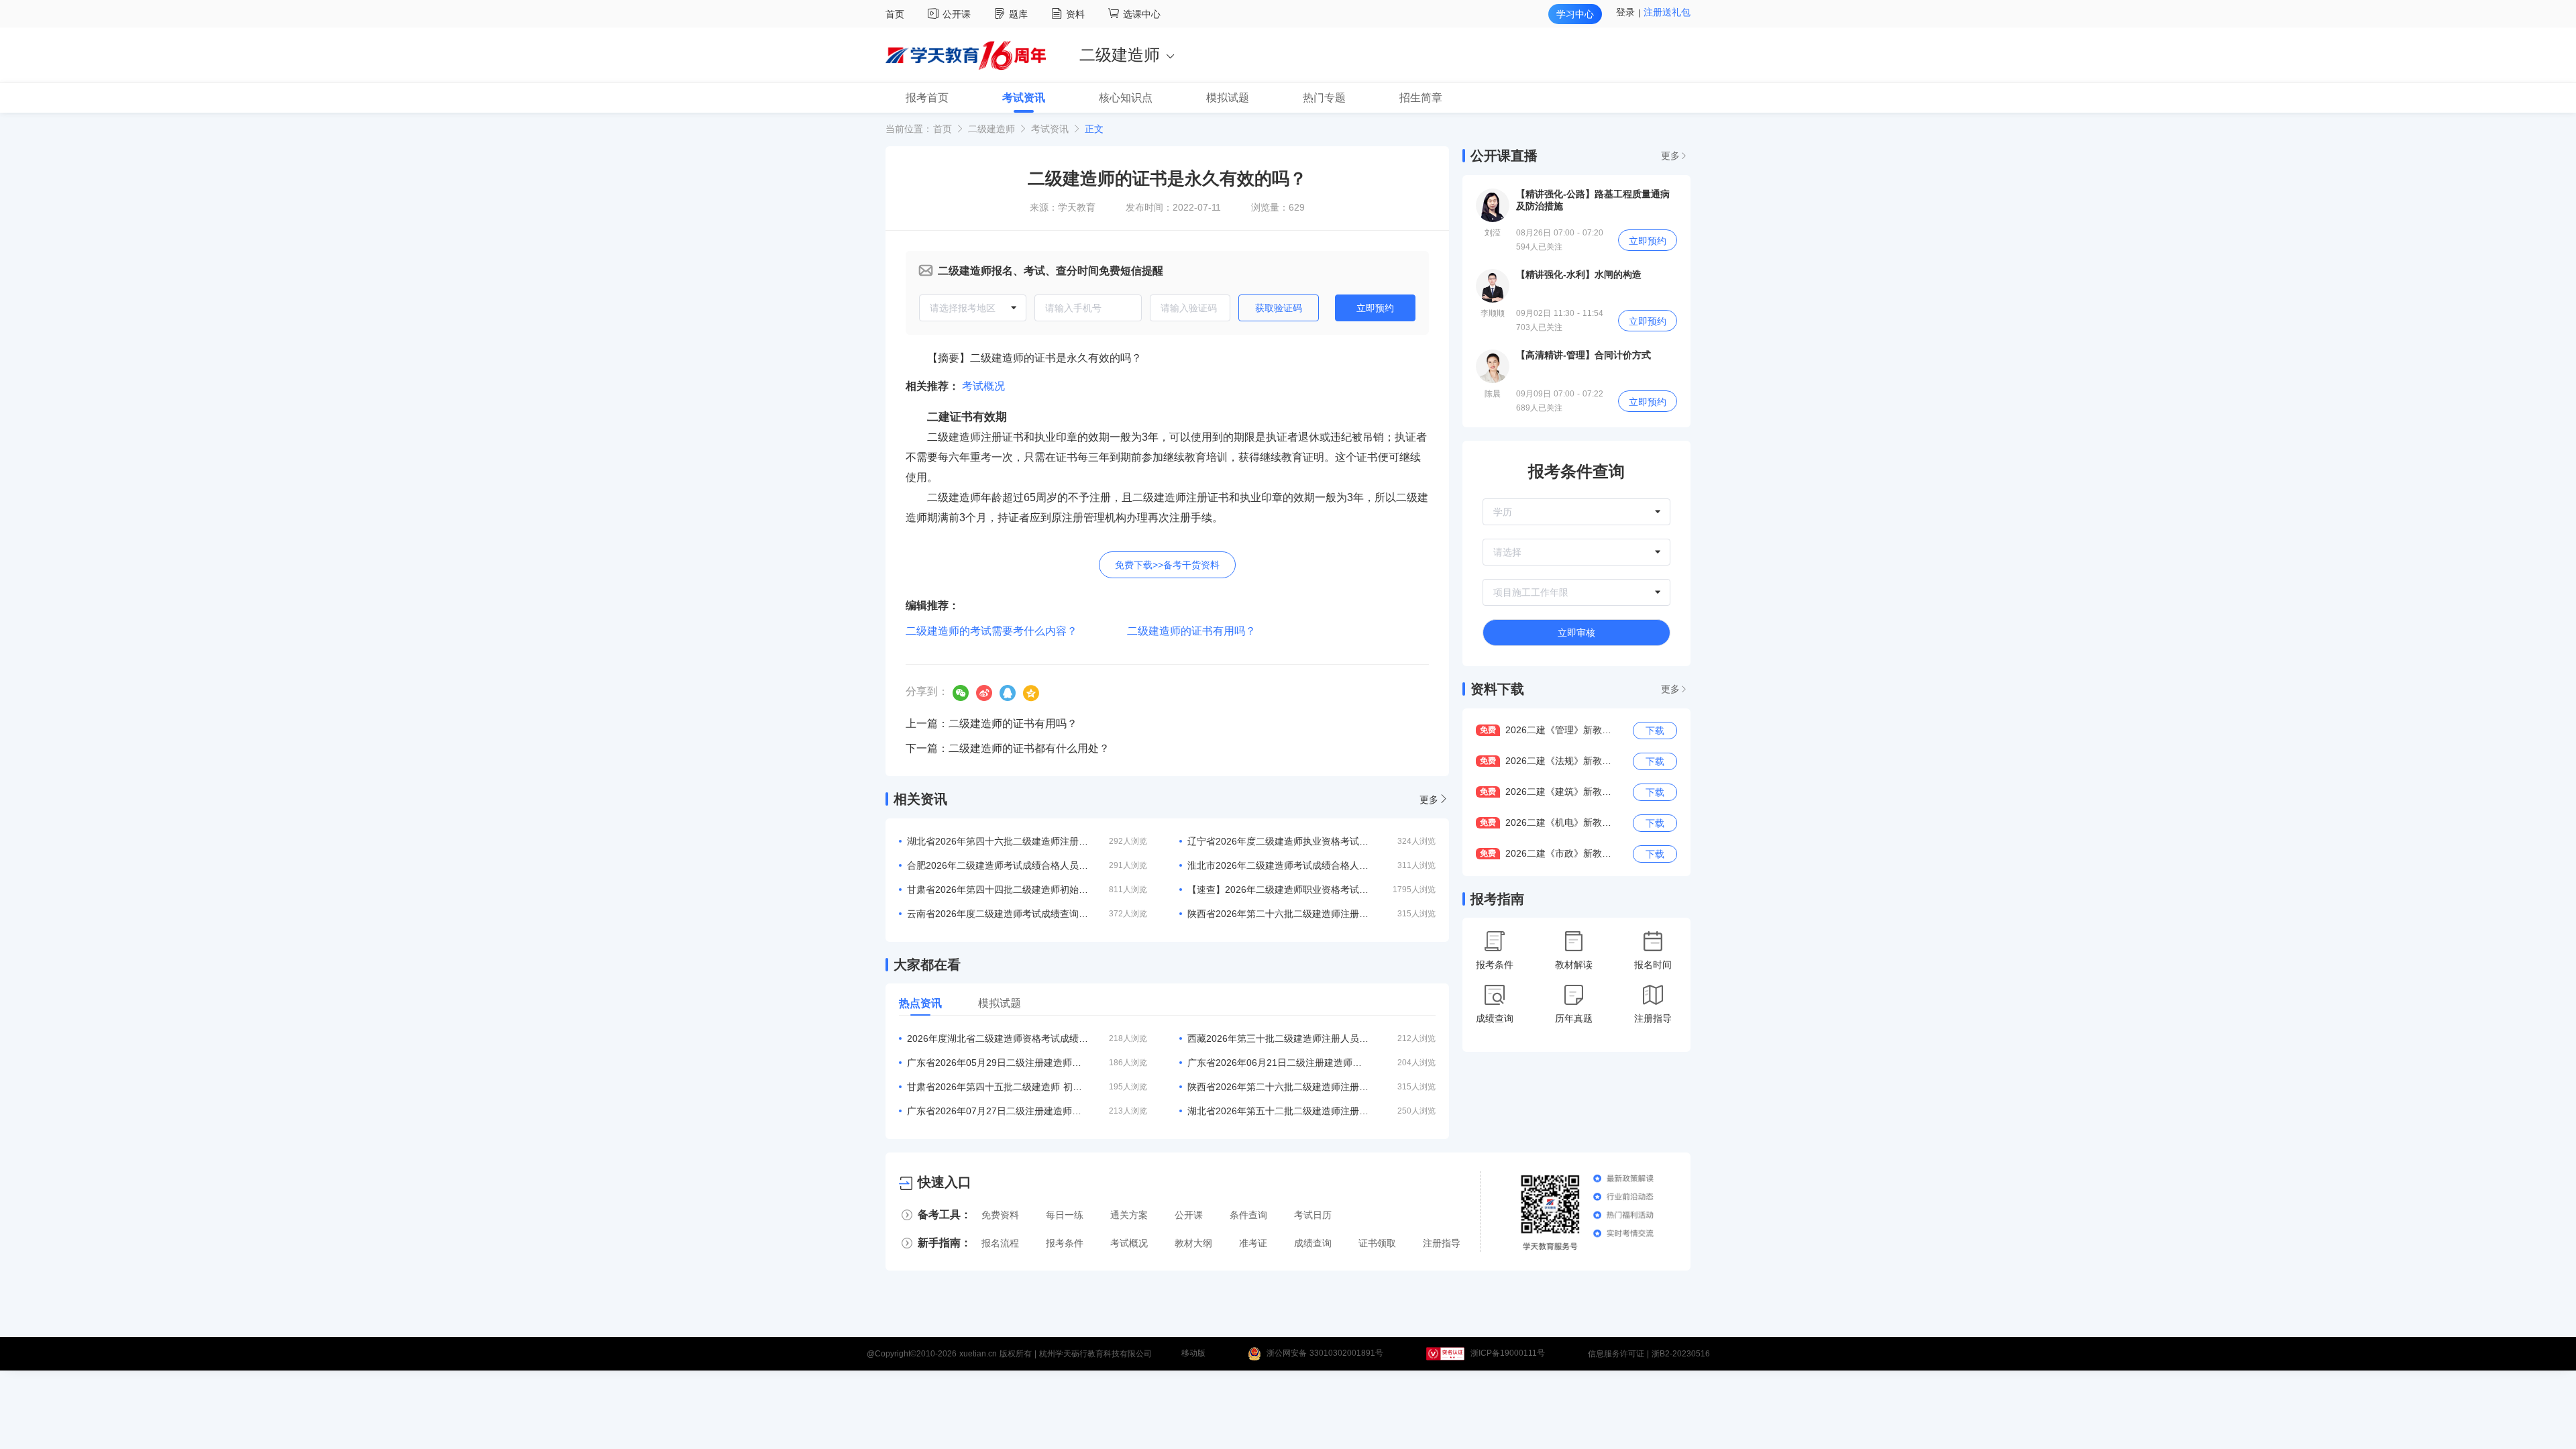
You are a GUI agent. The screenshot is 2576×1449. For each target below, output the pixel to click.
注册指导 (1442, 1243)
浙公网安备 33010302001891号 (1325, 1354)
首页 (895, 14)
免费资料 (1000, 1215)
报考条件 (1065, 1243)
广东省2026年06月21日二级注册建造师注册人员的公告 (1278, 1063)
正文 (1094, 129)
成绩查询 (1313, 1243)
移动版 (1193, 1354)
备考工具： (945, 1215)
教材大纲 (1193, 1243)
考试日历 (1313, 1215)
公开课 (958, 14)
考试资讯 (1050, 129)
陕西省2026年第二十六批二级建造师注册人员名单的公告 (1278, 1087)
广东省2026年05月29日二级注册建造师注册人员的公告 (998, 1063)
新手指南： (945, 1243)
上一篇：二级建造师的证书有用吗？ (991, 723)
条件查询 (1248, 1215)
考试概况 (983, 386)
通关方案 (1129, 1215)
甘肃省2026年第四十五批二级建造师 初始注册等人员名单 (998, 1087)
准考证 (1253, 1243)
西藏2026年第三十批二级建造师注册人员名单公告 (1278, 1038)
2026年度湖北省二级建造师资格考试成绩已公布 (998, 1038)
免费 (1488, 730)
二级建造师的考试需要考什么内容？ (991, 631)
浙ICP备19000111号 (1508, 1354)
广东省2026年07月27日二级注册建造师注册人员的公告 (998, 1111)
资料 (1077, 14)
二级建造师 (991, 129)
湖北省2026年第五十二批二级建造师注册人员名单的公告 (1278, 1111)
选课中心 (1142, 14)
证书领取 (1377, 1243)
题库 (1020, 14)
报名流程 (1000, 1243)
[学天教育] (966, 54)
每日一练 (1065, 1215)
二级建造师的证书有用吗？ (1191, 631)
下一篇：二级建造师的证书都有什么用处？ (1008, 748)
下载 (1655, 731)
